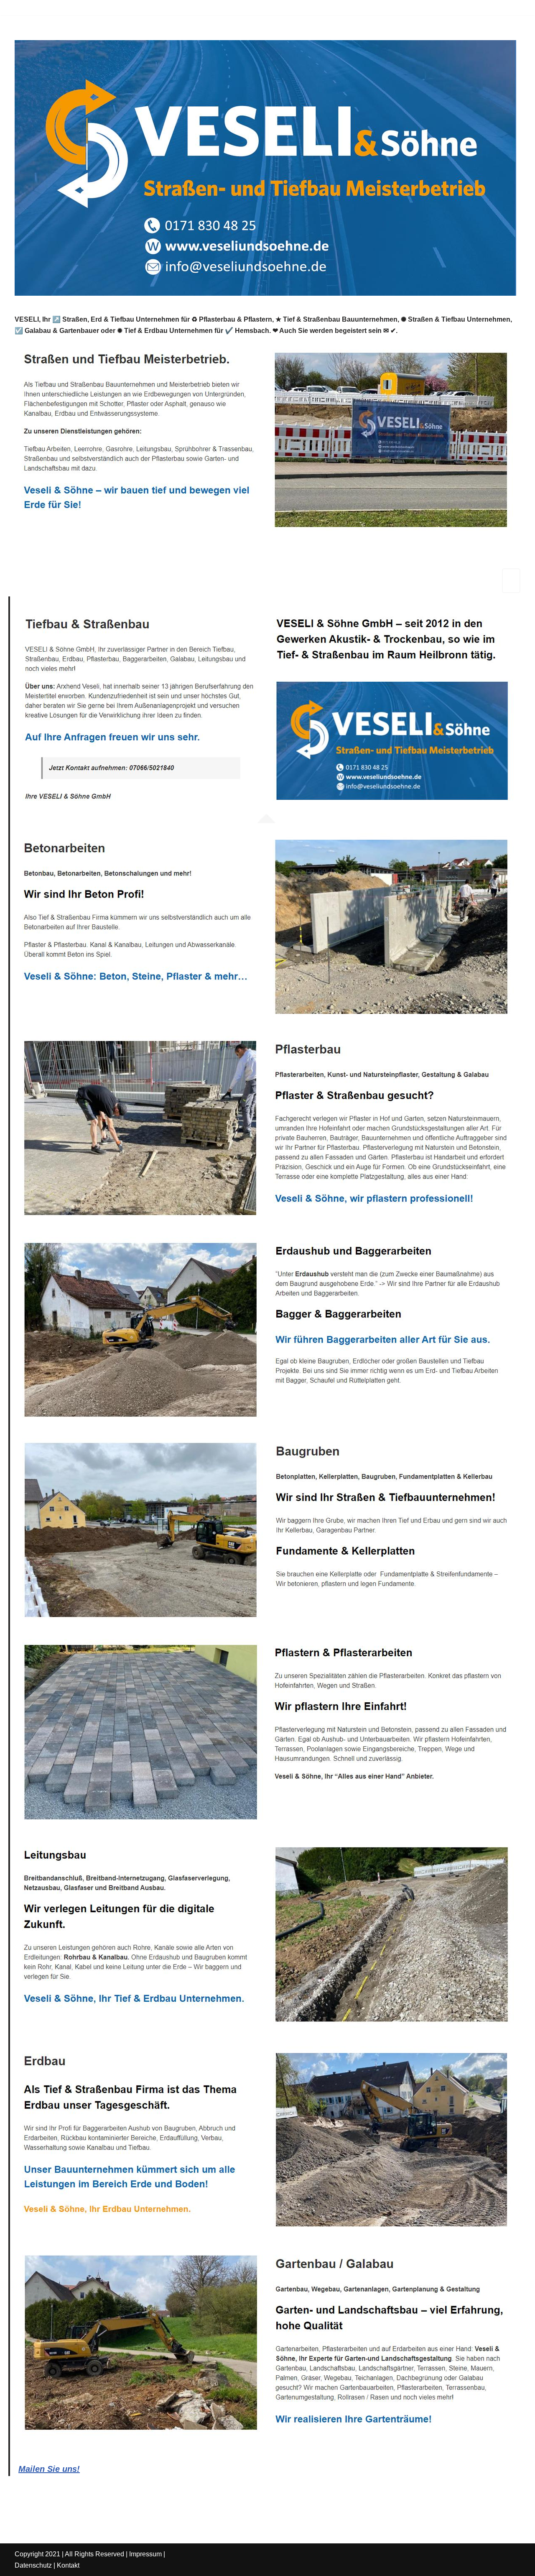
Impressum (145, 2554)
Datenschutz (33, 2565)
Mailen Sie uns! (49, 2469)
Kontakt (68, 2565)
